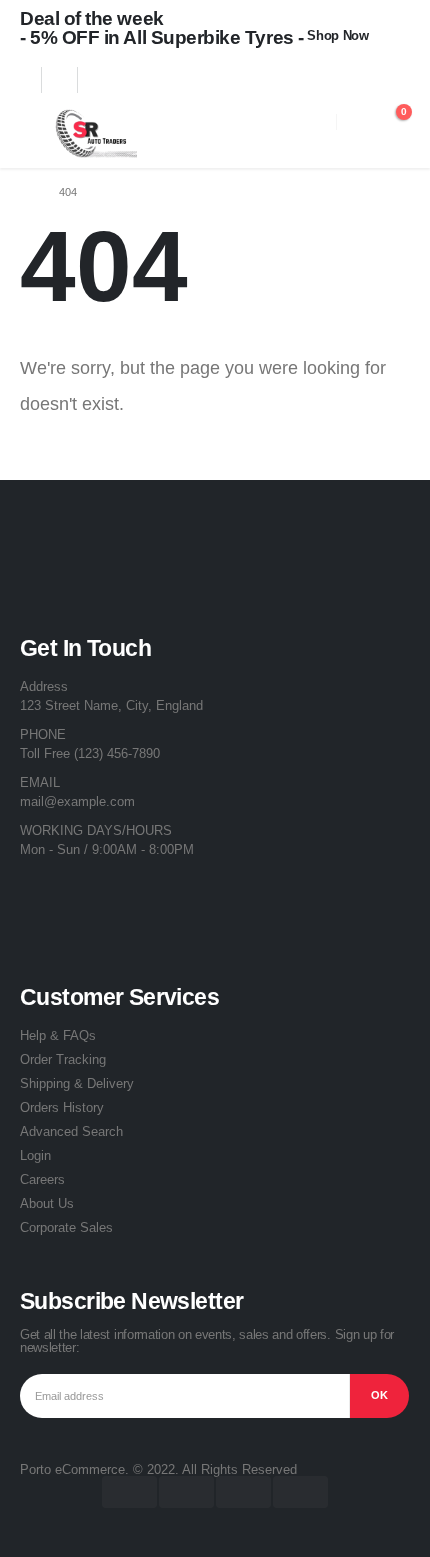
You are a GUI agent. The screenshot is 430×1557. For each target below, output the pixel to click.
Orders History (62, 1107)
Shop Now (337, 35)
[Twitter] (99, 903)
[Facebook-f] (45, 903)
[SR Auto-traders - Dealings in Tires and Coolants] (93, 133)
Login (35, 1155)
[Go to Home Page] (25, 192)
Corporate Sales (66, 1227)
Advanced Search (71, 1131)
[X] (72, 80)
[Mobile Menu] (34, 134)
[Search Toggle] (316, 122)
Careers (42, 1179)
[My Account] (355, 122)
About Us (47, 1203)
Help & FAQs (58, 1035)
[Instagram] (108, 80)
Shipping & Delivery (77, 1083)
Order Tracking (63, 1059)
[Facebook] (36, 80)
